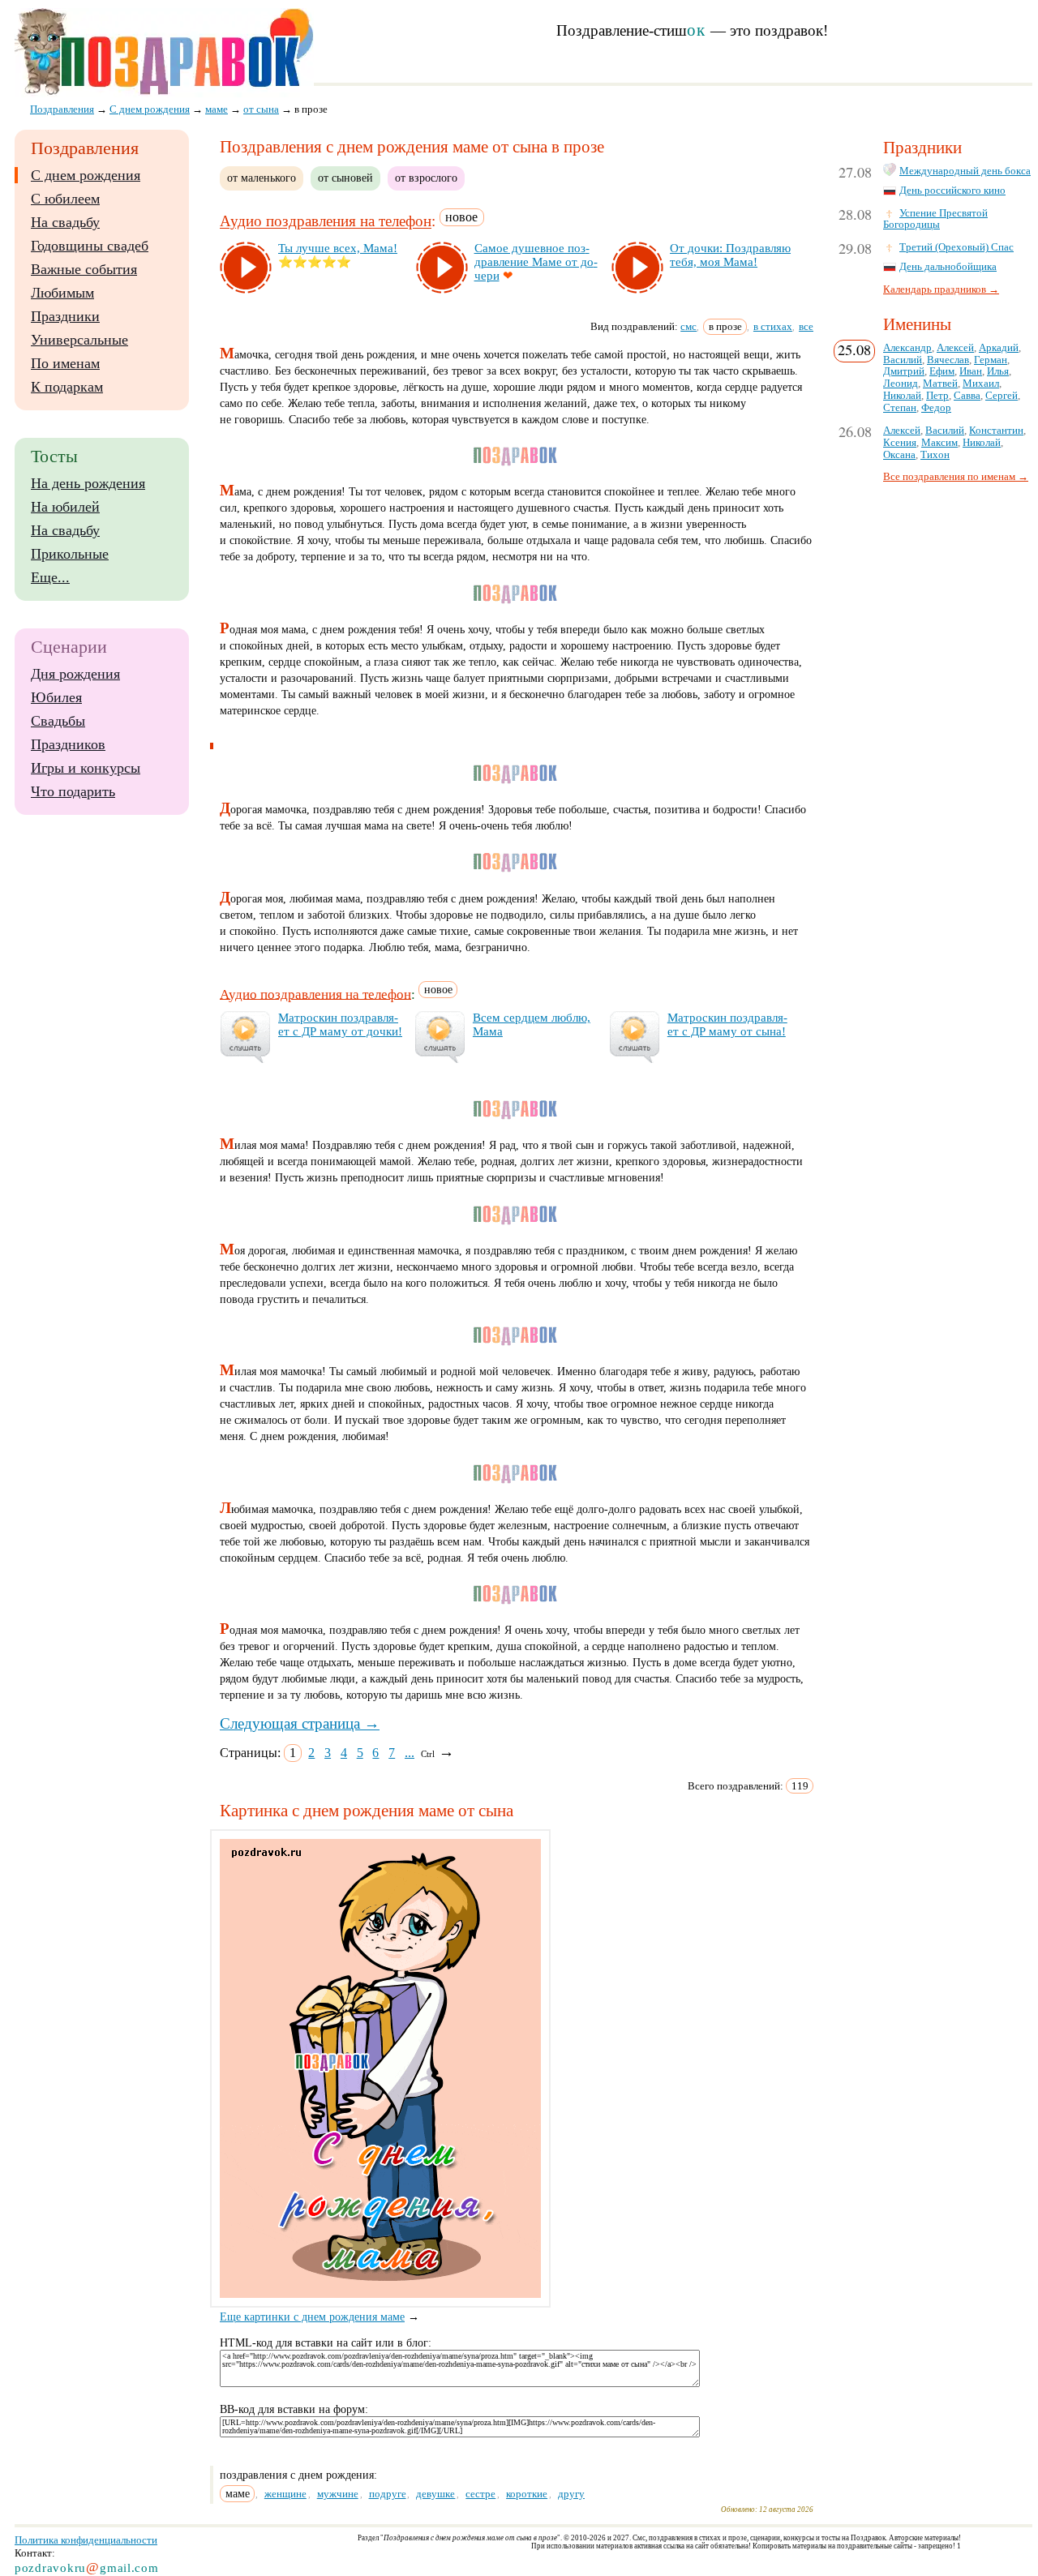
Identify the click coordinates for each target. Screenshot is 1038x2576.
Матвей (940, 384)
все (806, 326)
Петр (937, 396)
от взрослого (426, 178)
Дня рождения (75, 674)
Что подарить (73, 791)
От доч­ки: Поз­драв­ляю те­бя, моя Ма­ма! (730, 255)
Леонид (901, 384)
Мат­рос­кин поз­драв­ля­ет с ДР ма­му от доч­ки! (340, 1024)
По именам (65, 363)
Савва (967, 396)
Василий (903, 360)
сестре (480, 2494)
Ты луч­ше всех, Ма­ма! (338, 248)
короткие (527, 2494)
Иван (971, 371)
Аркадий (999, 348)
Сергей (1002, 396)
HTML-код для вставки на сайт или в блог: (326, 2343)
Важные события (84, 269)
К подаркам (67, 387)
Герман (991, 360)
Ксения (900, 443)
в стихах (773, 326)
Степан (900, 408)
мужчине (338, 2494)
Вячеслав (948, 360)
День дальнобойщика (948, 267)
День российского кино (952, 191)
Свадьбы (58, 721)
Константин (996, 431)
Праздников (68, 744)
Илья (998, 371)
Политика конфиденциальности (86, 2540)
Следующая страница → (300, 1723)
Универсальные (79, 340)
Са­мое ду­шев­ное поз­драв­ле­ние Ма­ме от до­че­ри (536, 262)
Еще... (50, 577)
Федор (936, 408)
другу (571, 2494)
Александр (907, 348)
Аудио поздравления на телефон (326, 222)
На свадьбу (65, 222)
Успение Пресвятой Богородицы (935, 219)
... (410, 1753)
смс (688, 326)
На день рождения (88, 483)
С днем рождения (86, 175)
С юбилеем (65, 199)
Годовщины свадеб (90, 246)
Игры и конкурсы (86, 768)
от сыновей (345, 178)
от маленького (262, 178)
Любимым (62, 293)
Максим (939, 443)
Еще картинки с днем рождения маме (312, 2317)
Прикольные (70, 554)
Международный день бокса (965, 171)
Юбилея (56, 697)
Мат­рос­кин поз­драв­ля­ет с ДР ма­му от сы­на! (727, 1024)
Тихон (935, 455)
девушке (435, 2494)
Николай (902, 396)
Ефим (942, 371)
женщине (285, 2494)
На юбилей (65, 507)
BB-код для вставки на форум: (294, 2409)
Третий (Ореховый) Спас (957, 247)
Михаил (981, 384)
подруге (388, 2494)
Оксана (899, 455)
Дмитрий (904, 371)
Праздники (65, 316)
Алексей (955, 348)
